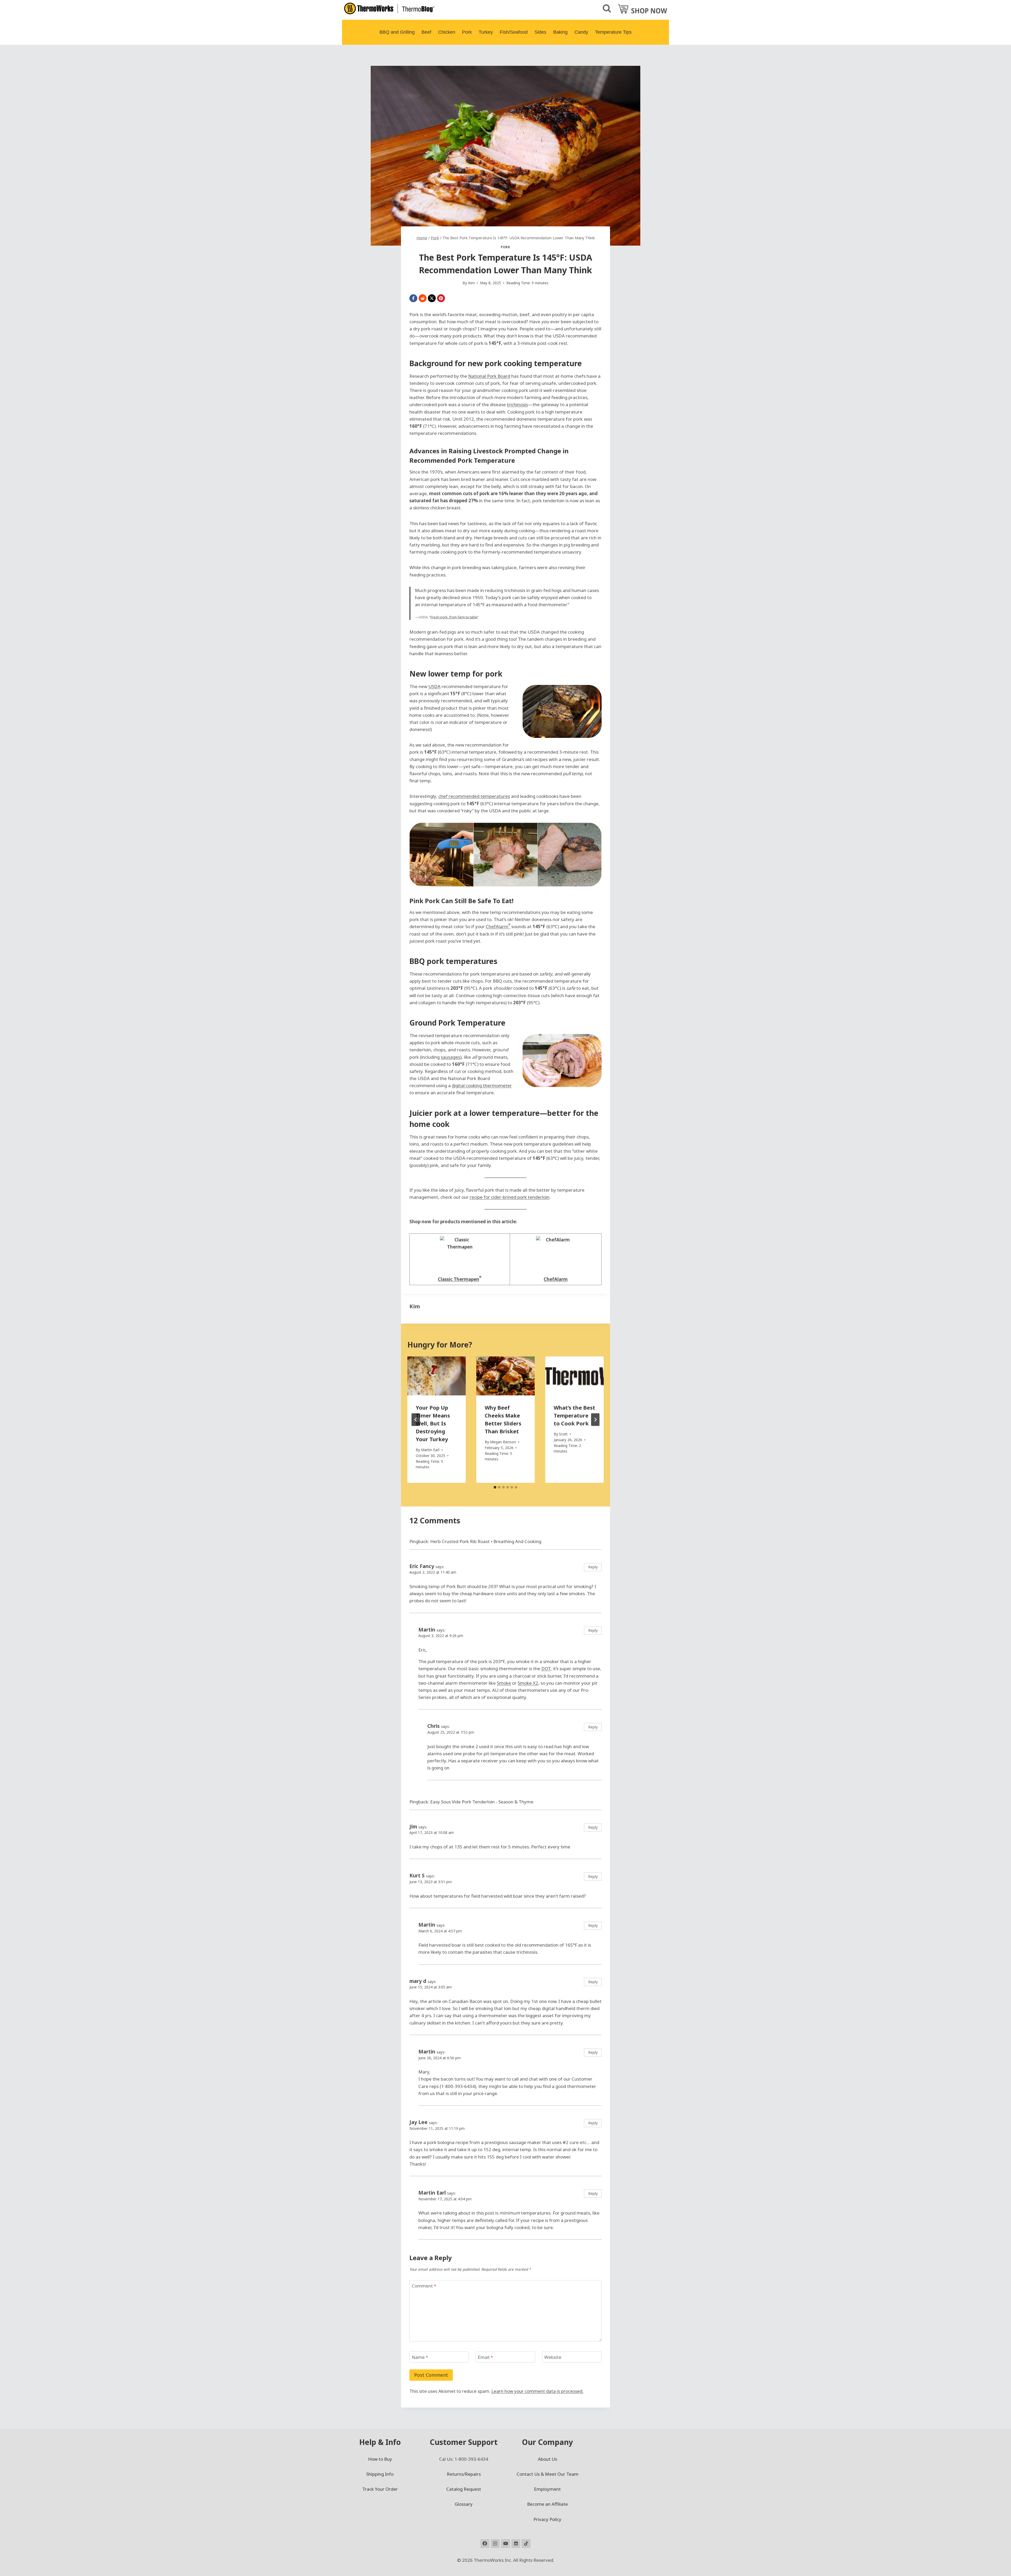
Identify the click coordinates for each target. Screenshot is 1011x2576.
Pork (467, 32)
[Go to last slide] (416, 1420)
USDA (434, 686)
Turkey (486, 32)
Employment (547, 2489)
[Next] (595, 1420)
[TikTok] (526, 2544)
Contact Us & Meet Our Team (547, 2474)
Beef (426, 32)
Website (553, 2357)
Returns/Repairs (464, 2474)
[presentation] (437, 1376)
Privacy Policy (547, 2519)
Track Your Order (380, 2489)
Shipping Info (380, 2474)
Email (485, 2357)
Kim (415, 1306)
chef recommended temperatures (474, 796)
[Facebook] (413, 298)
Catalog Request (464, 2489)
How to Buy (380, 2459)
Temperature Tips (613, 32)
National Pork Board (489, 376)
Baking (560, 32)
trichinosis (517, 404)
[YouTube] (506, 2544)
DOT (546, 1669)
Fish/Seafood (514, 32)
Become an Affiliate (547, 2504)
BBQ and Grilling (397, 32)
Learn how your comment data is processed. (537, 2391)
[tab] (495, 1487)
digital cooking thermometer (482, 1085)
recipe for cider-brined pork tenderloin (510, 1197)
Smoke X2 (528, 1683)
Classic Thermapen (459, 1279)
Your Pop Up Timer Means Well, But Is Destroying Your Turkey (433, 1423)
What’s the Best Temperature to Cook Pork (574, 1416)
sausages (450, 1057)
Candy (581, 32)
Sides (540, 32)
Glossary (464, 2504)
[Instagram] (495, 2544)
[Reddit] (423, 298)
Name (420, 2357)
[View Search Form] (607, 9)
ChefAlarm (498, 926)
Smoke (504, 1683)
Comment (424, 2286)
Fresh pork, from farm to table (454, 617)
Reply (593, 1567)
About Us (547, 2459)
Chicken (447, 32)
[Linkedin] (516, 2544)
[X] (432, 298)
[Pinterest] (441, 298)
